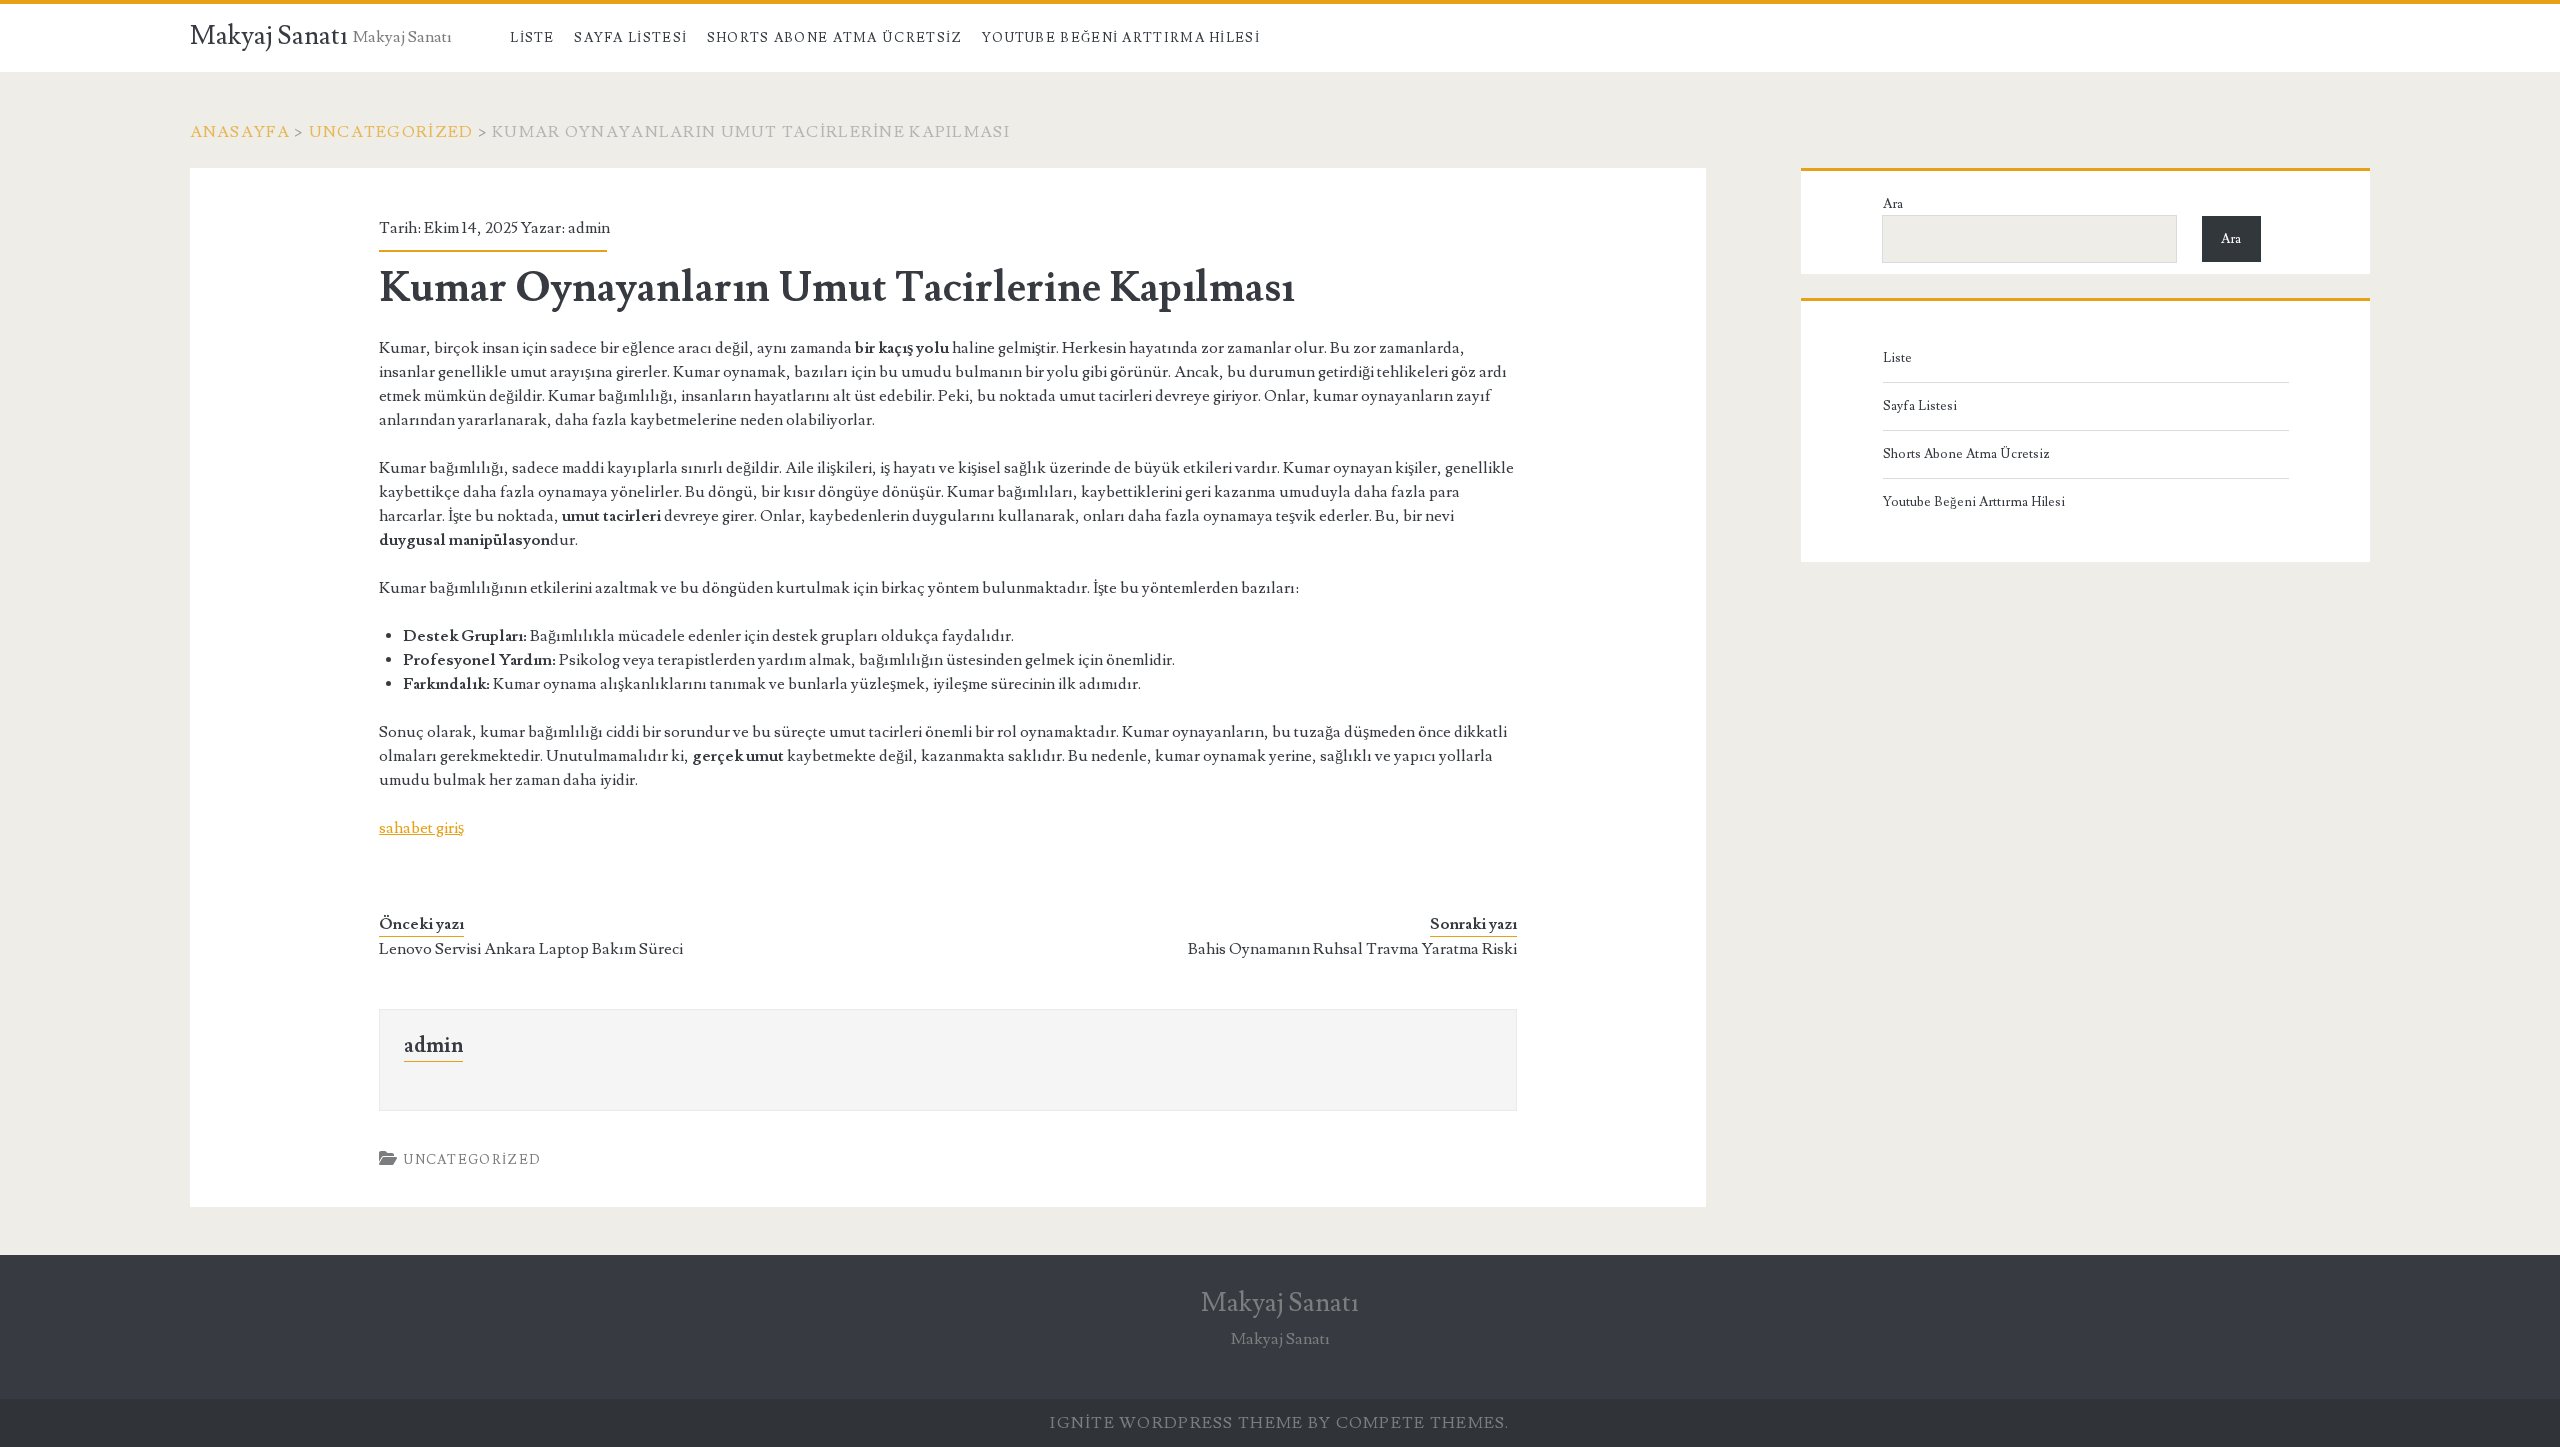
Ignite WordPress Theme (1176, 1423)
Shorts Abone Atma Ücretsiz (835, 38)
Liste (532, 38)
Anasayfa (240, 132)
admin (589, 228)
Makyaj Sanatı (269, 36)
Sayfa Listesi (630, 38)
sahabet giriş (421, 828)
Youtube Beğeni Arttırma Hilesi (1121, 38)
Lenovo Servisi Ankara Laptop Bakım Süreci (531, 949)
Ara (1893, 204)
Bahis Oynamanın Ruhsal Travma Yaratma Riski (1352, 949)
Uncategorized (391, 132)
